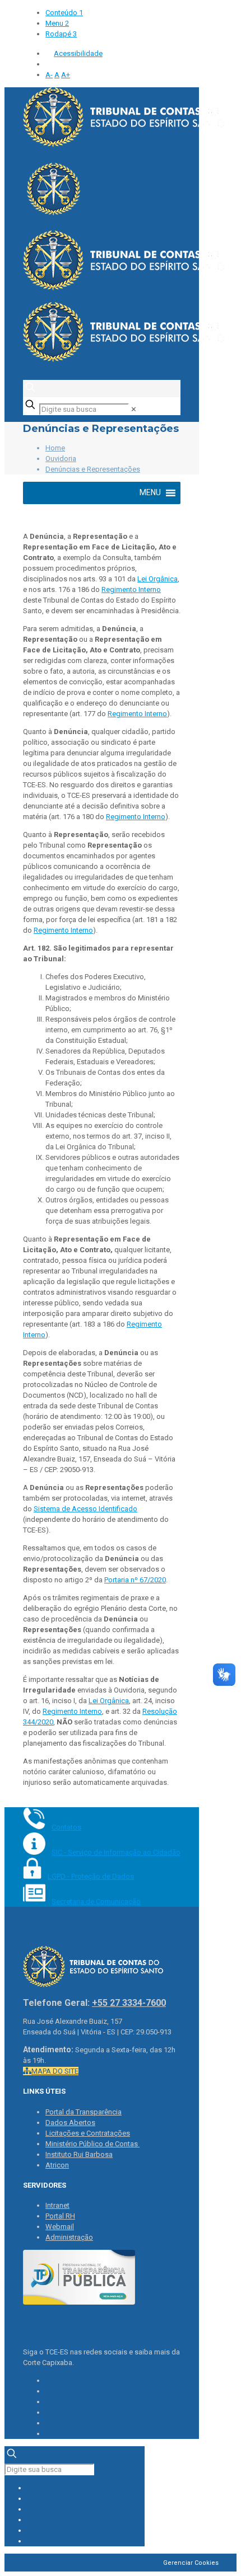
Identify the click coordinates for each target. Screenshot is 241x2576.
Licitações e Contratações (88, 2133)
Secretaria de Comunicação (96, 1902)
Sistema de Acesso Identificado (85, 1509)
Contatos (66, 1827)
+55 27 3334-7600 (129, 2003)
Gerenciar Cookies (191, 2563)
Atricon (57, 2165)
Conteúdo (64, 13)
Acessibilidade (78, 53)
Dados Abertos (70, 2123)
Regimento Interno (131, 589)
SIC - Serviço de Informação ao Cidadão (116, 1852)
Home (55, 448)
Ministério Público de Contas (92, 2144)
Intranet (57, 2205)
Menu (57, 23)
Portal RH (60, 2216)
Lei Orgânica (157, 579)
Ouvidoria (61, 459)
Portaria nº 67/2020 (135, 1580)
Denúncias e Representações (93, 469)
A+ (66, 75)
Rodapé (61, 34)
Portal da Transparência (84, 2112)
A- (49, 75)
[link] (134, 409)
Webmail (60, 2227)
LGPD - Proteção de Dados (91, 1876)
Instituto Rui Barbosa (79, 2154)
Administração (69, 2237)
